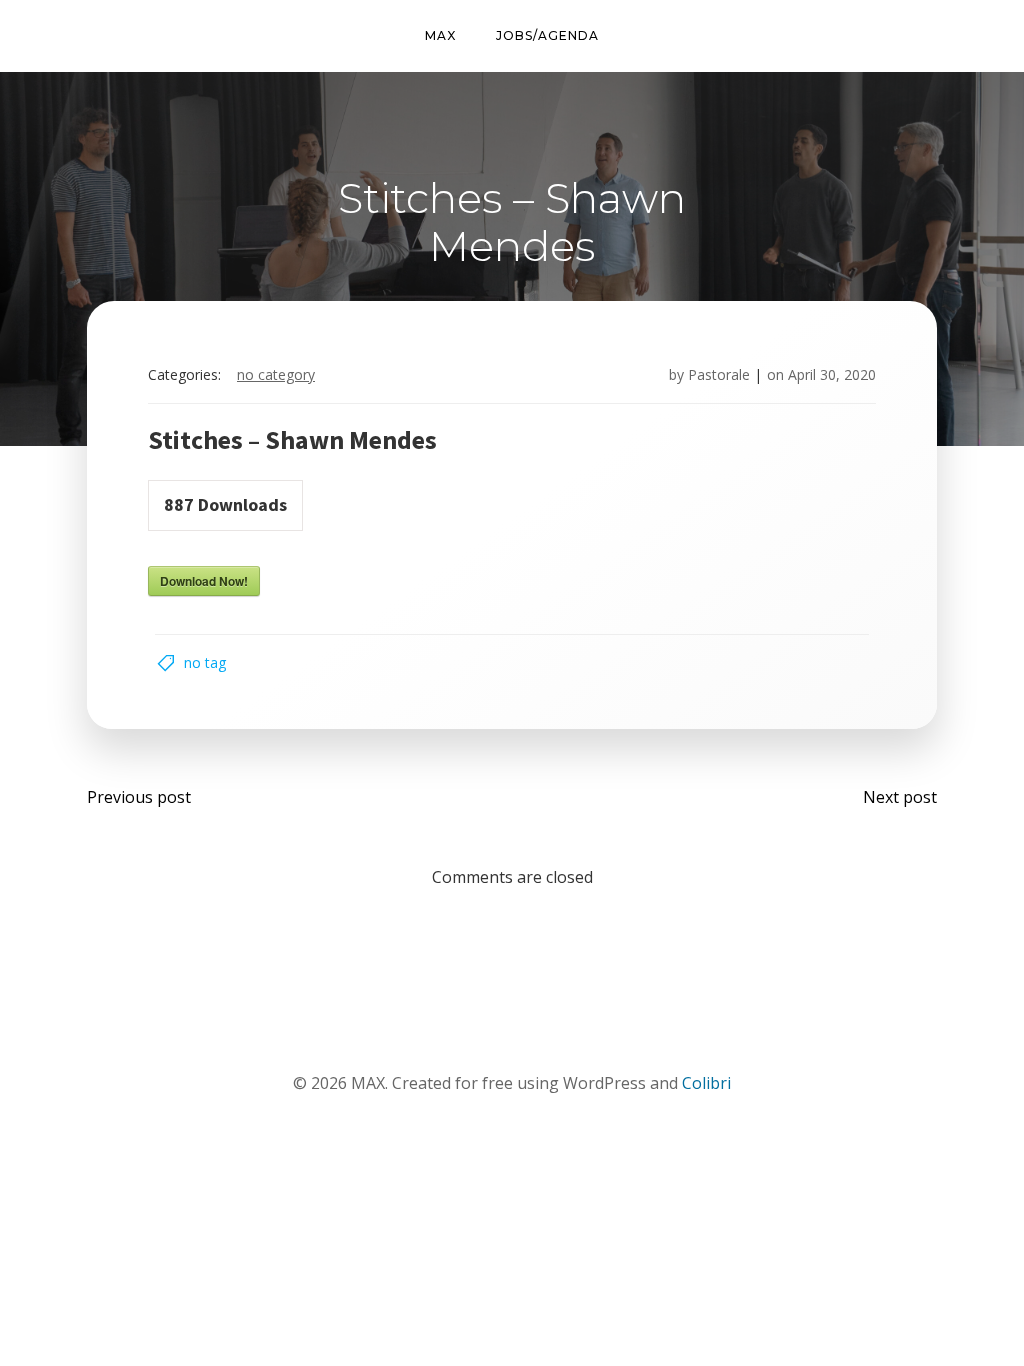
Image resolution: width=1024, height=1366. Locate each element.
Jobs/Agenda (547, 35)
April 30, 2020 (832, 374)
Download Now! (204, 581)
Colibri (706, 1083)
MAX (440, 35)
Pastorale (719, 374)
